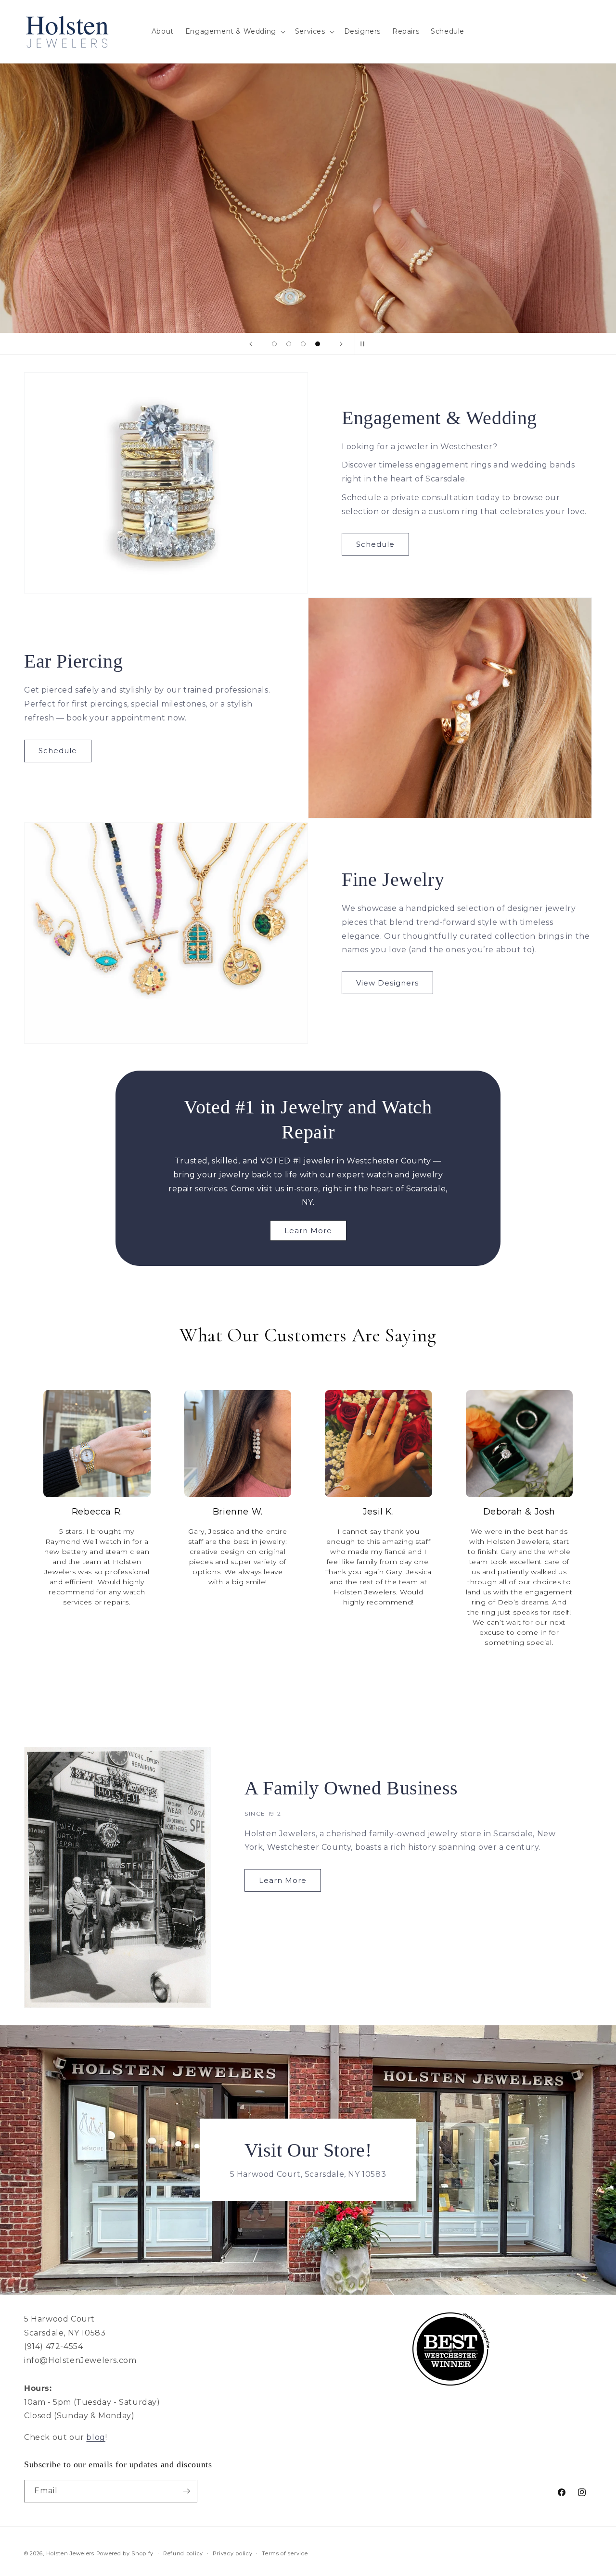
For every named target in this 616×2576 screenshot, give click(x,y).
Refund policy (183, 2553)
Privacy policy (233, 2553)
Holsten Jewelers (70, 2553)
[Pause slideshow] (365, 344)
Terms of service (285, 2553)
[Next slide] (341, 344)
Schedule (375, 544)
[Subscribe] (186, 2491)
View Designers (387, 983)
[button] (234, 31)
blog (96, 2437)
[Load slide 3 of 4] (303, 344)
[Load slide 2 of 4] (289, 344)
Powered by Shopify (125, 2553)
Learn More (308, 1231)
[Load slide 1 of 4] (274, 344)
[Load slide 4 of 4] (318, 344)
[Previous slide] (251, 344)
